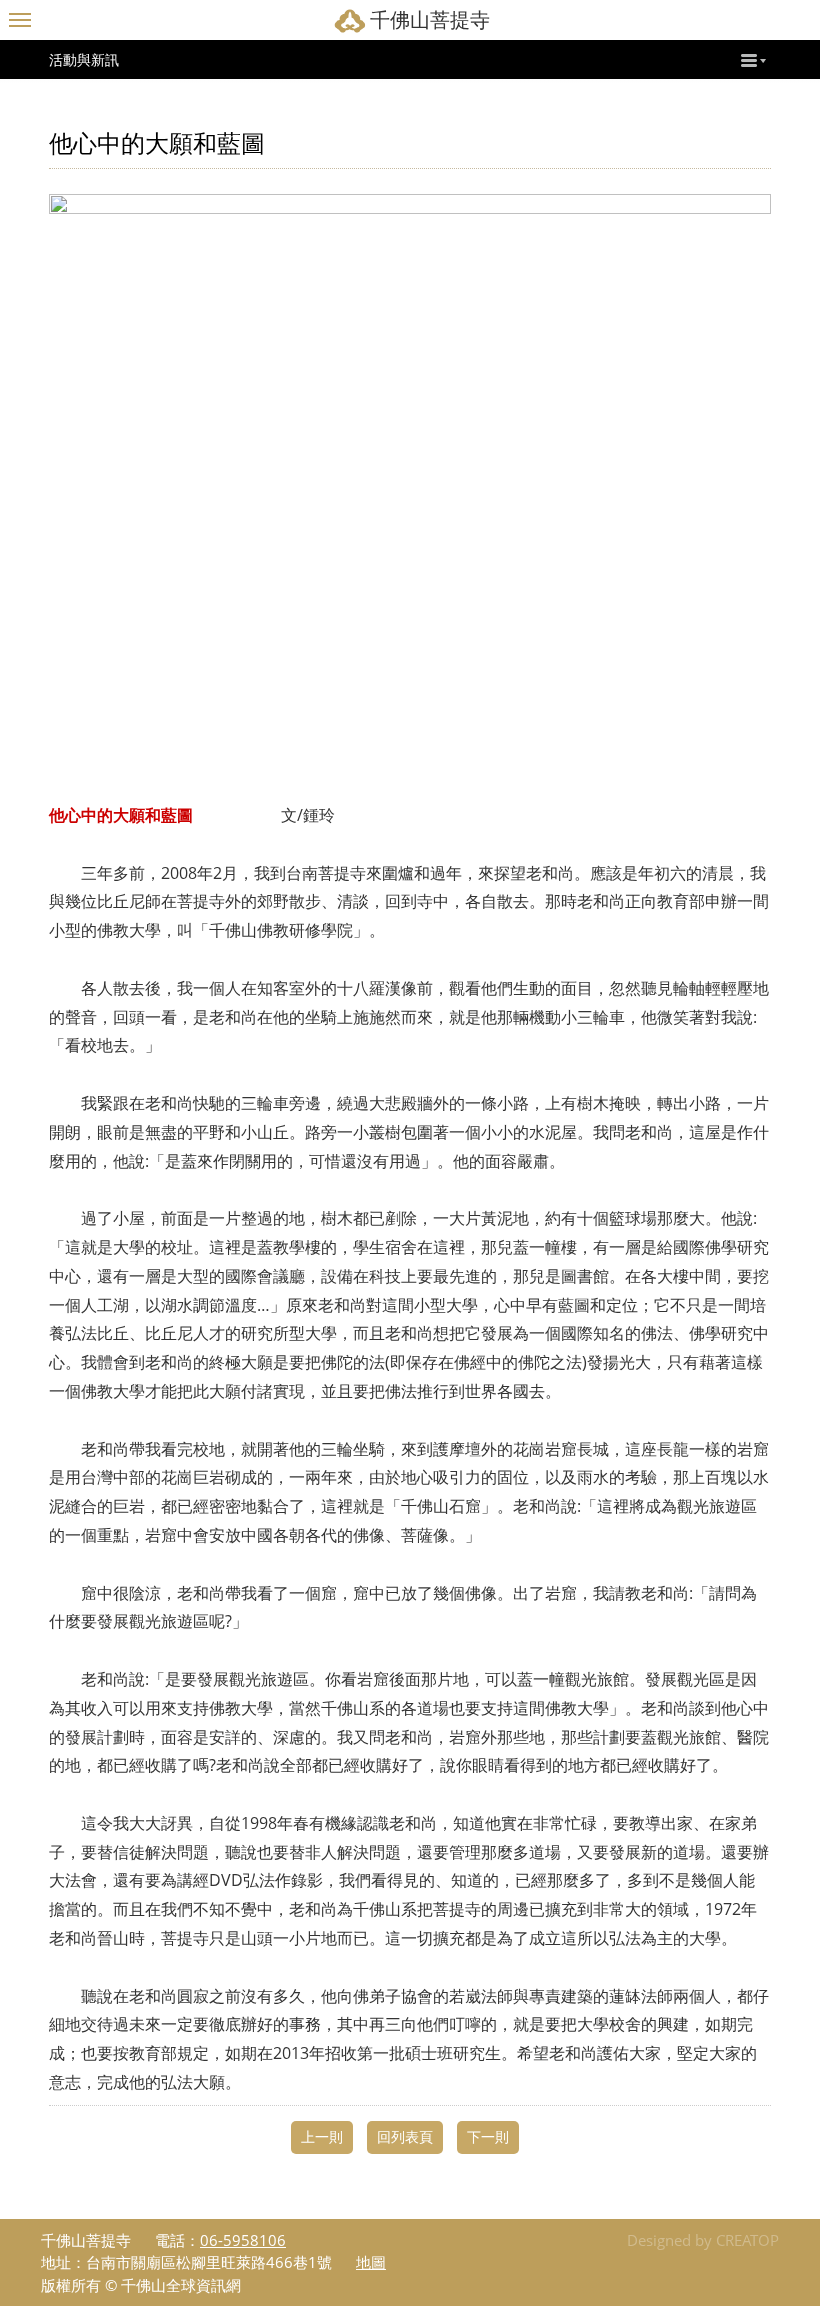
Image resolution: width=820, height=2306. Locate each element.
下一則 (488, 2136)
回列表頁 (405, 2136)
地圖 (371, 2262)
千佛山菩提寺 (430, 19)
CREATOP (747, 2240)
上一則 (322, 2136)
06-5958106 (243, 2240)
